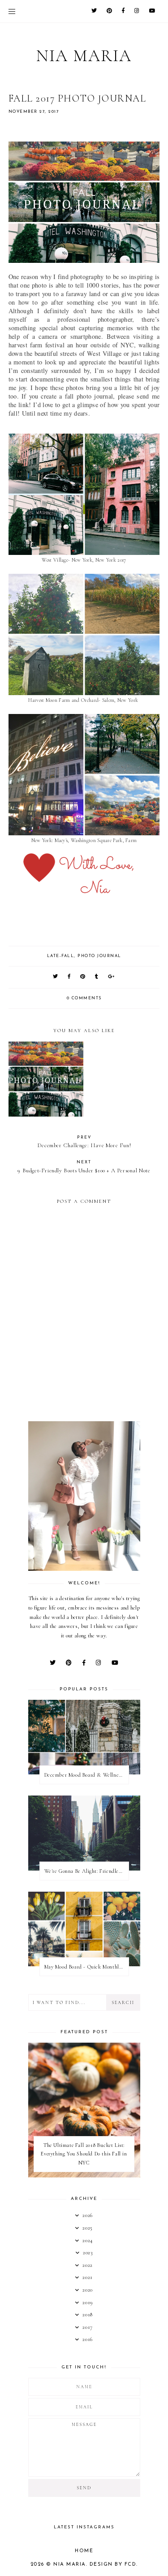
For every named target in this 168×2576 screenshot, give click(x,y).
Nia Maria (84, 56)
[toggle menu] (12, 11)
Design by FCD (113, 2565)
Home (84, 2551)
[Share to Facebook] (69, 977)
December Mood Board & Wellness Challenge (86, 1775)
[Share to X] (56, 977)
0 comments (84, 998)
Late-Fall (61, 956)
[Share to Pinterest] (83, 977)
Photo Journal (99, 956)
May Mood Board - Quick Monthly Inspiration (86, 1967)
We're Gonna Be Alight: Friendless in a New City (86, 1871)
